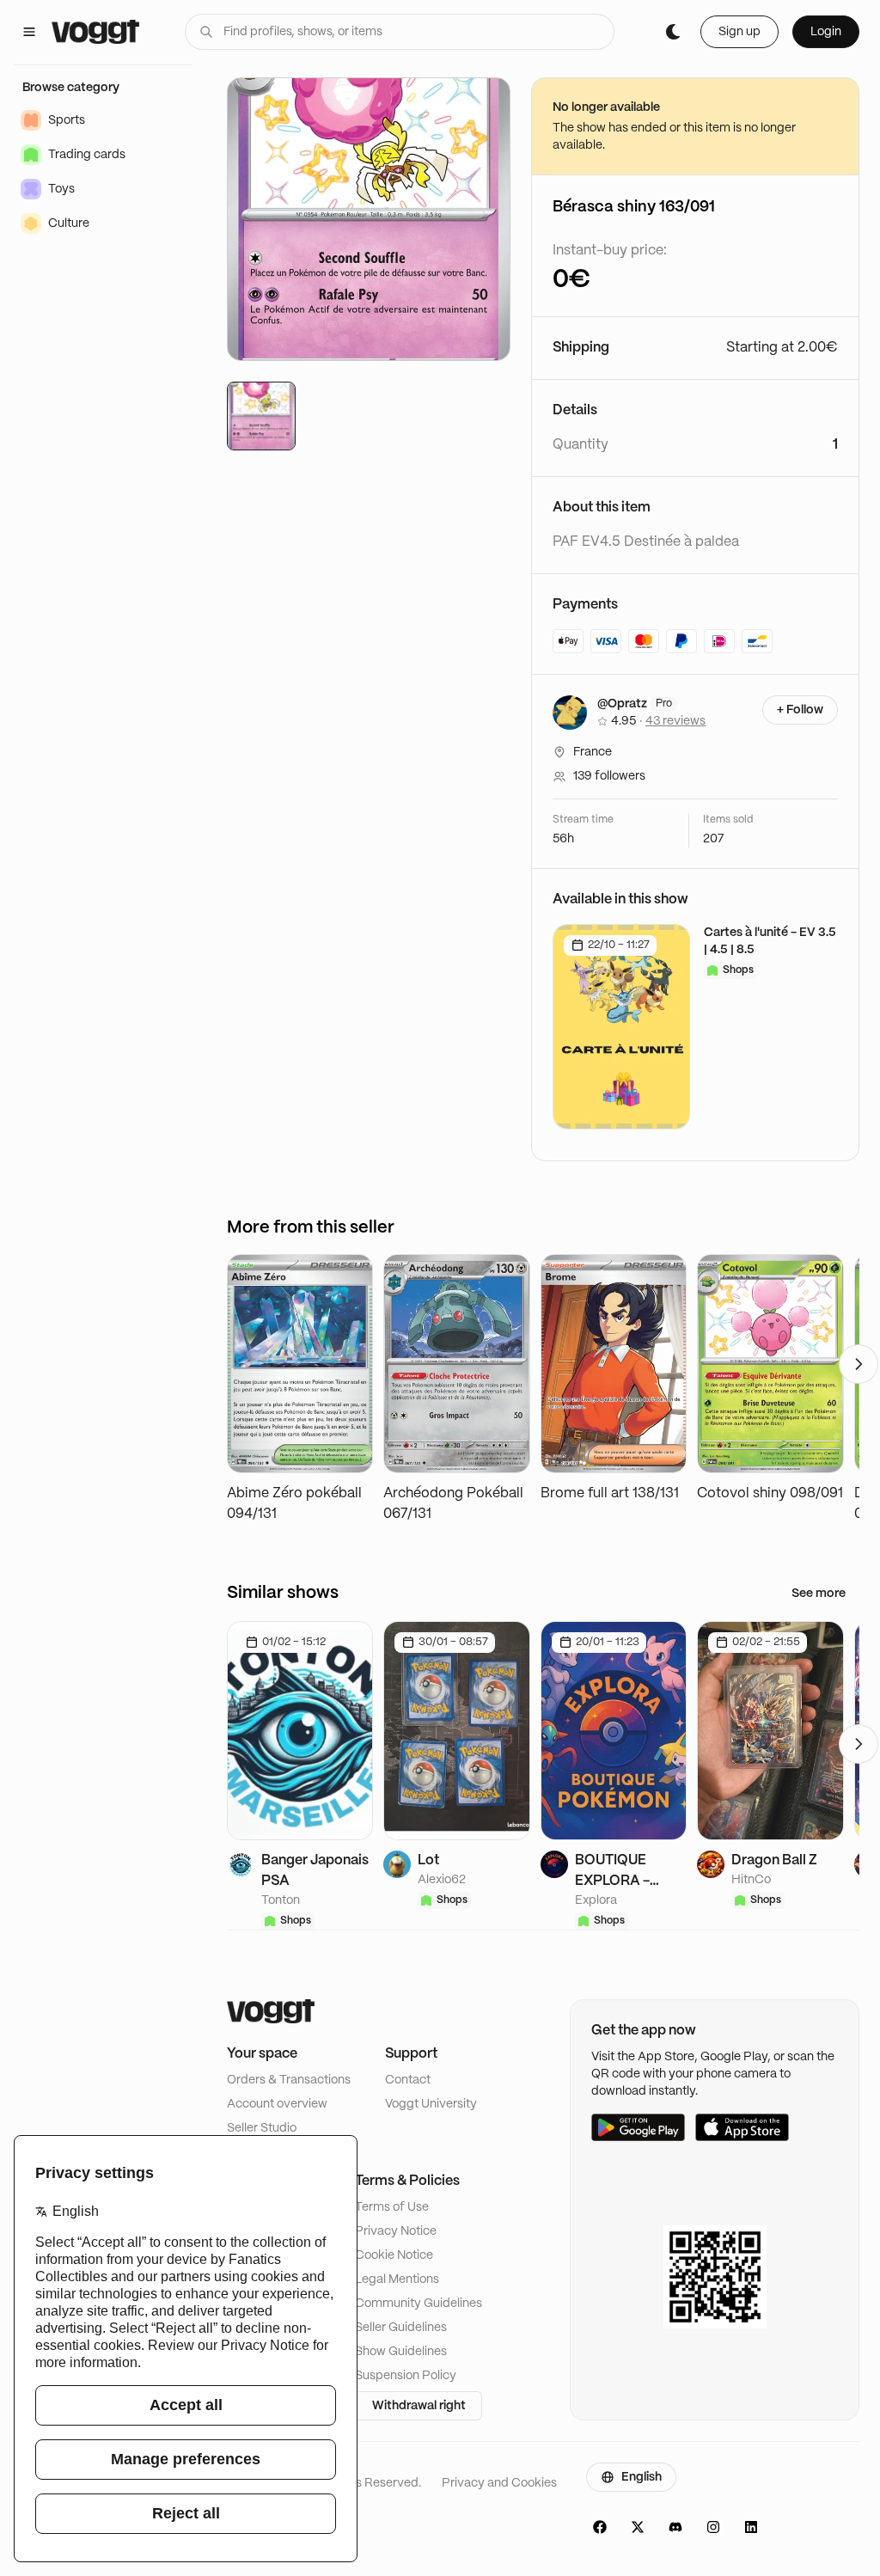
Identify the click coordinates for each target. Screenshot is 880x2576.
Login (826, 32)
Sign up (739, 32)
